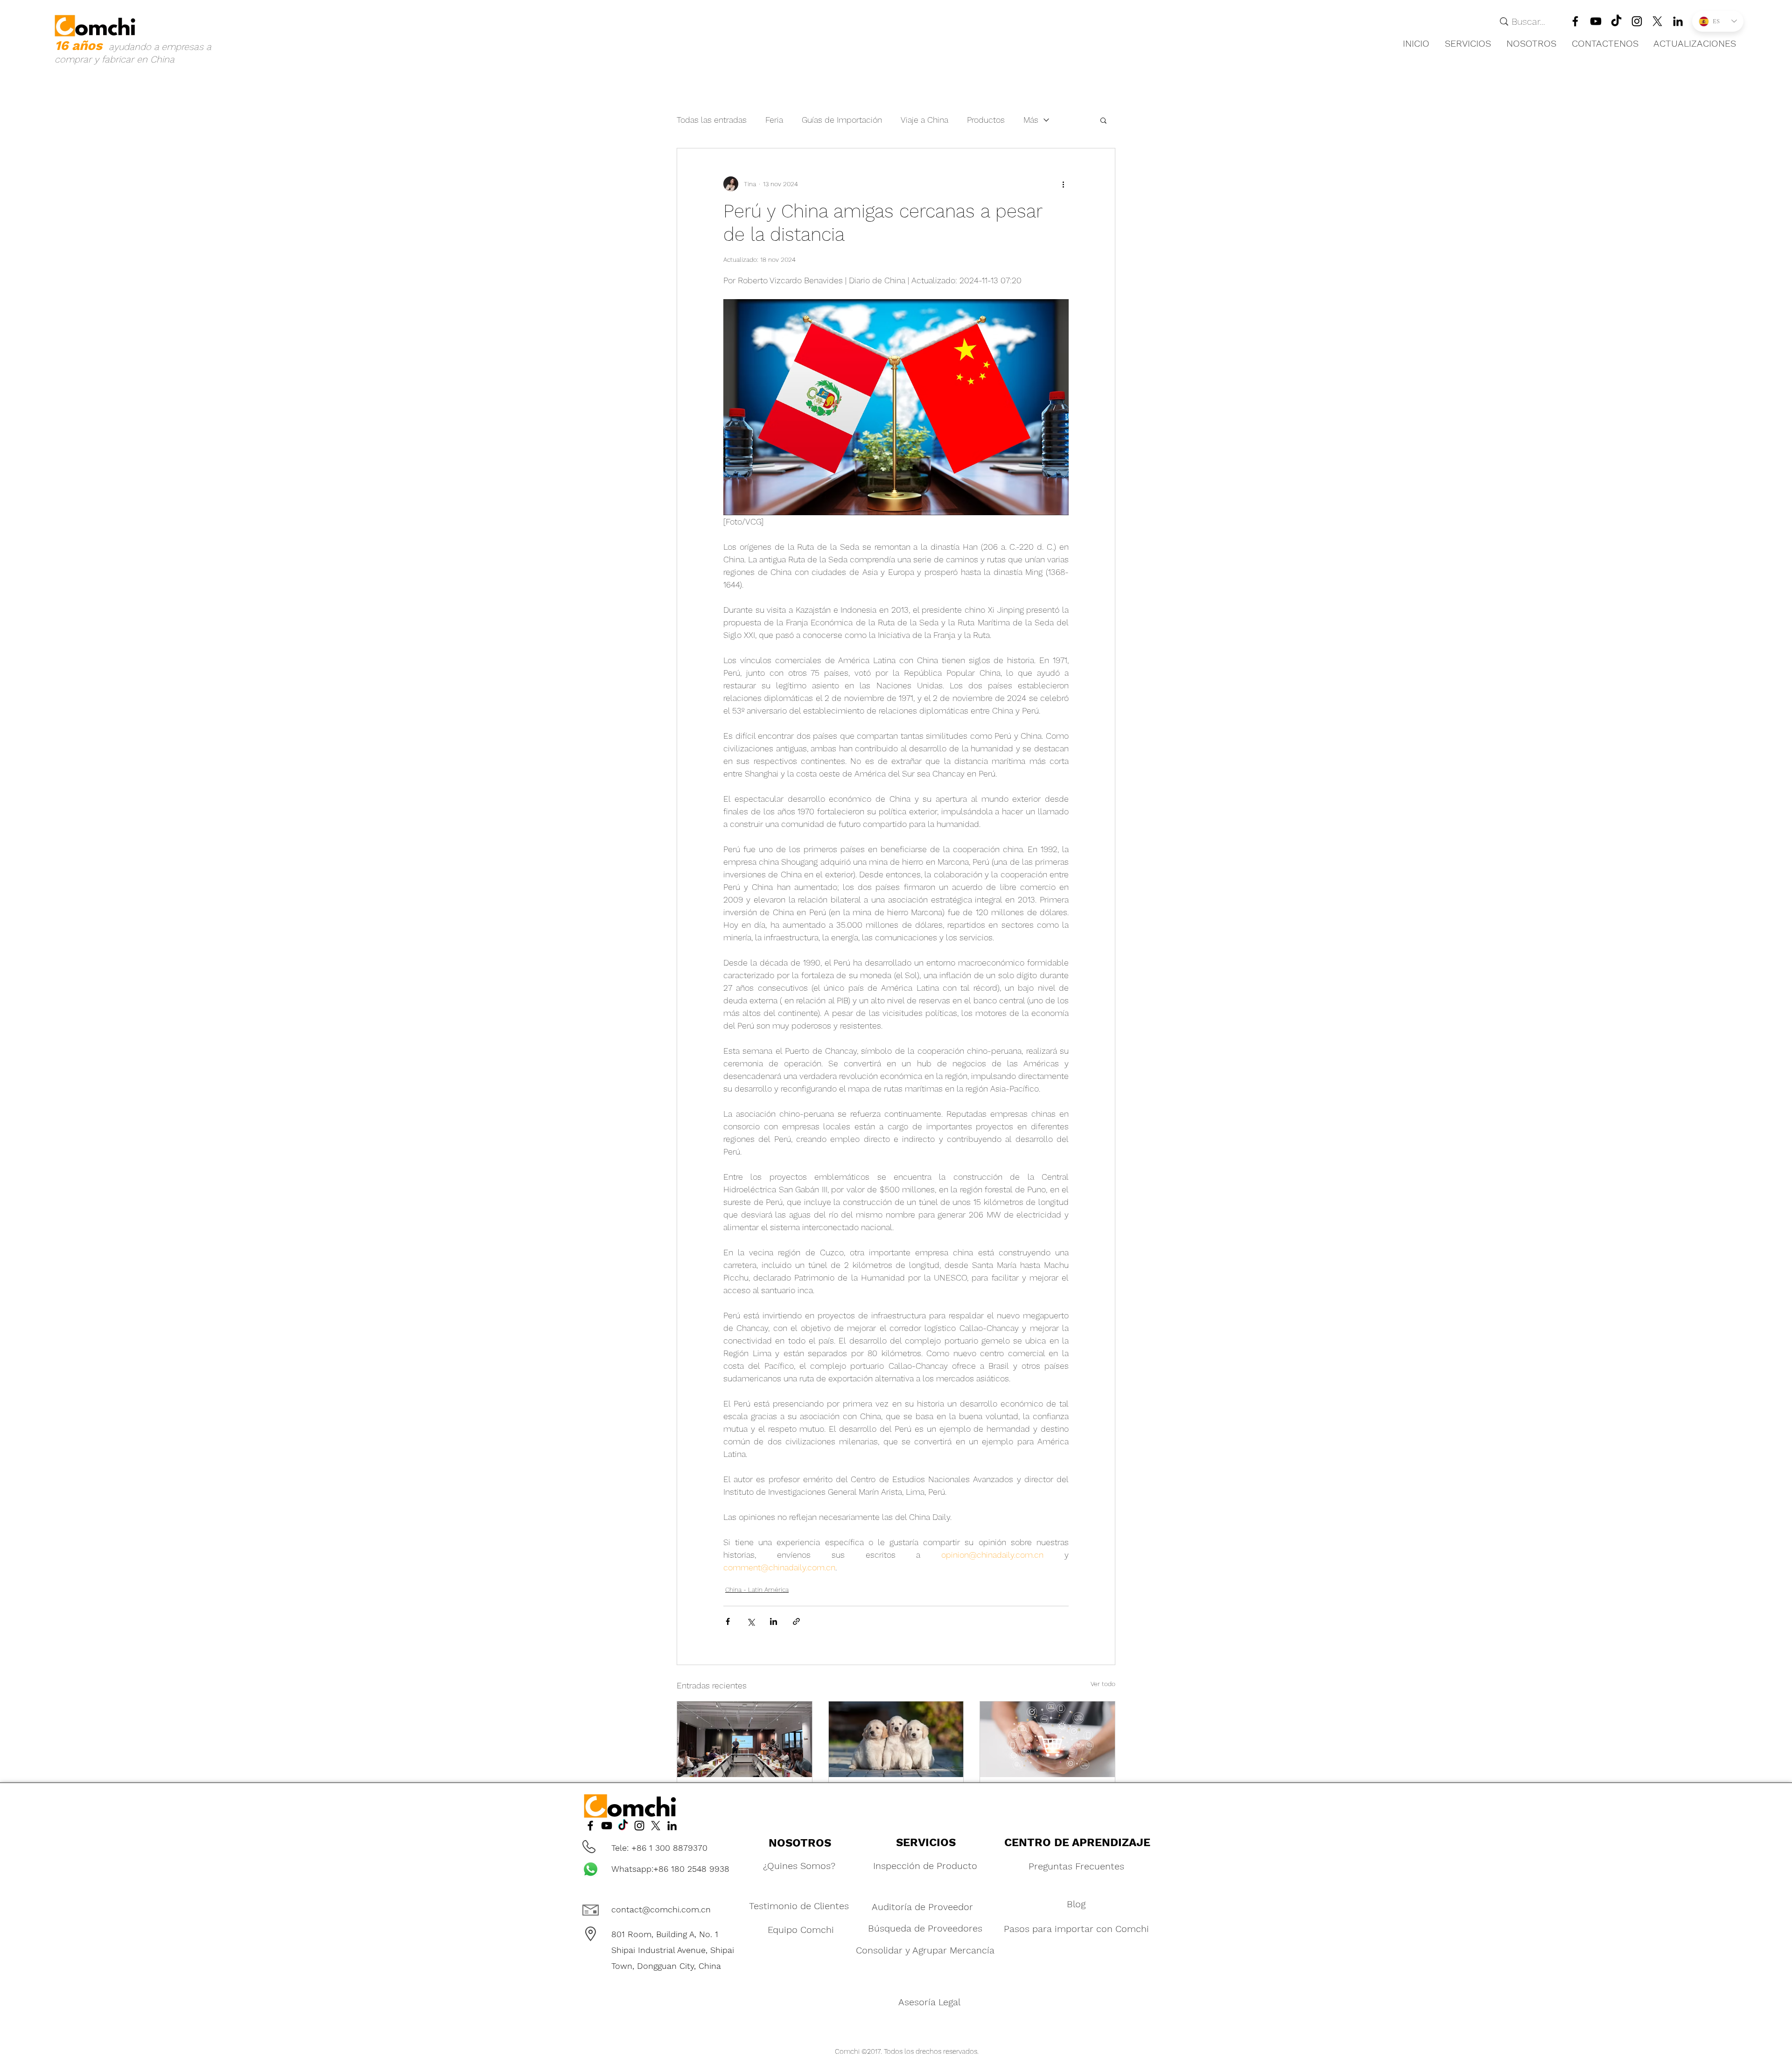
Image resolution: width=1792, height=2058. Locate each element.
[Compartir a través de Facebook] (728, 1621)
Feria (774, 120)
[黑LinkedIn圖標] (1678, 21)
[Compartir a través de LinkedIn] (773, 1621)
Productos (986, 120)
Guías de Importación (842, 120)
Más (1031, 120)
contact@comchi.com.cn (661, 1909)
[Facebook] (1575, 21)
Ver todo (1103, 1684)
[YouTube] (1596, 21)
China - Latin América (757, 1589)
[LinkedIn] (1637, 21)
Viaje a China (924, 120)
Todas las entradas (712, 120)
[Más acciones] (1063, 184)
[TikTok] (1616, 21)
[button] (1468, 43)
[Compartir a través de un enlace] (796, 1621)
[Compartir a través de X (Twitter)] (751, 1621)
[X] (1657, 21)
